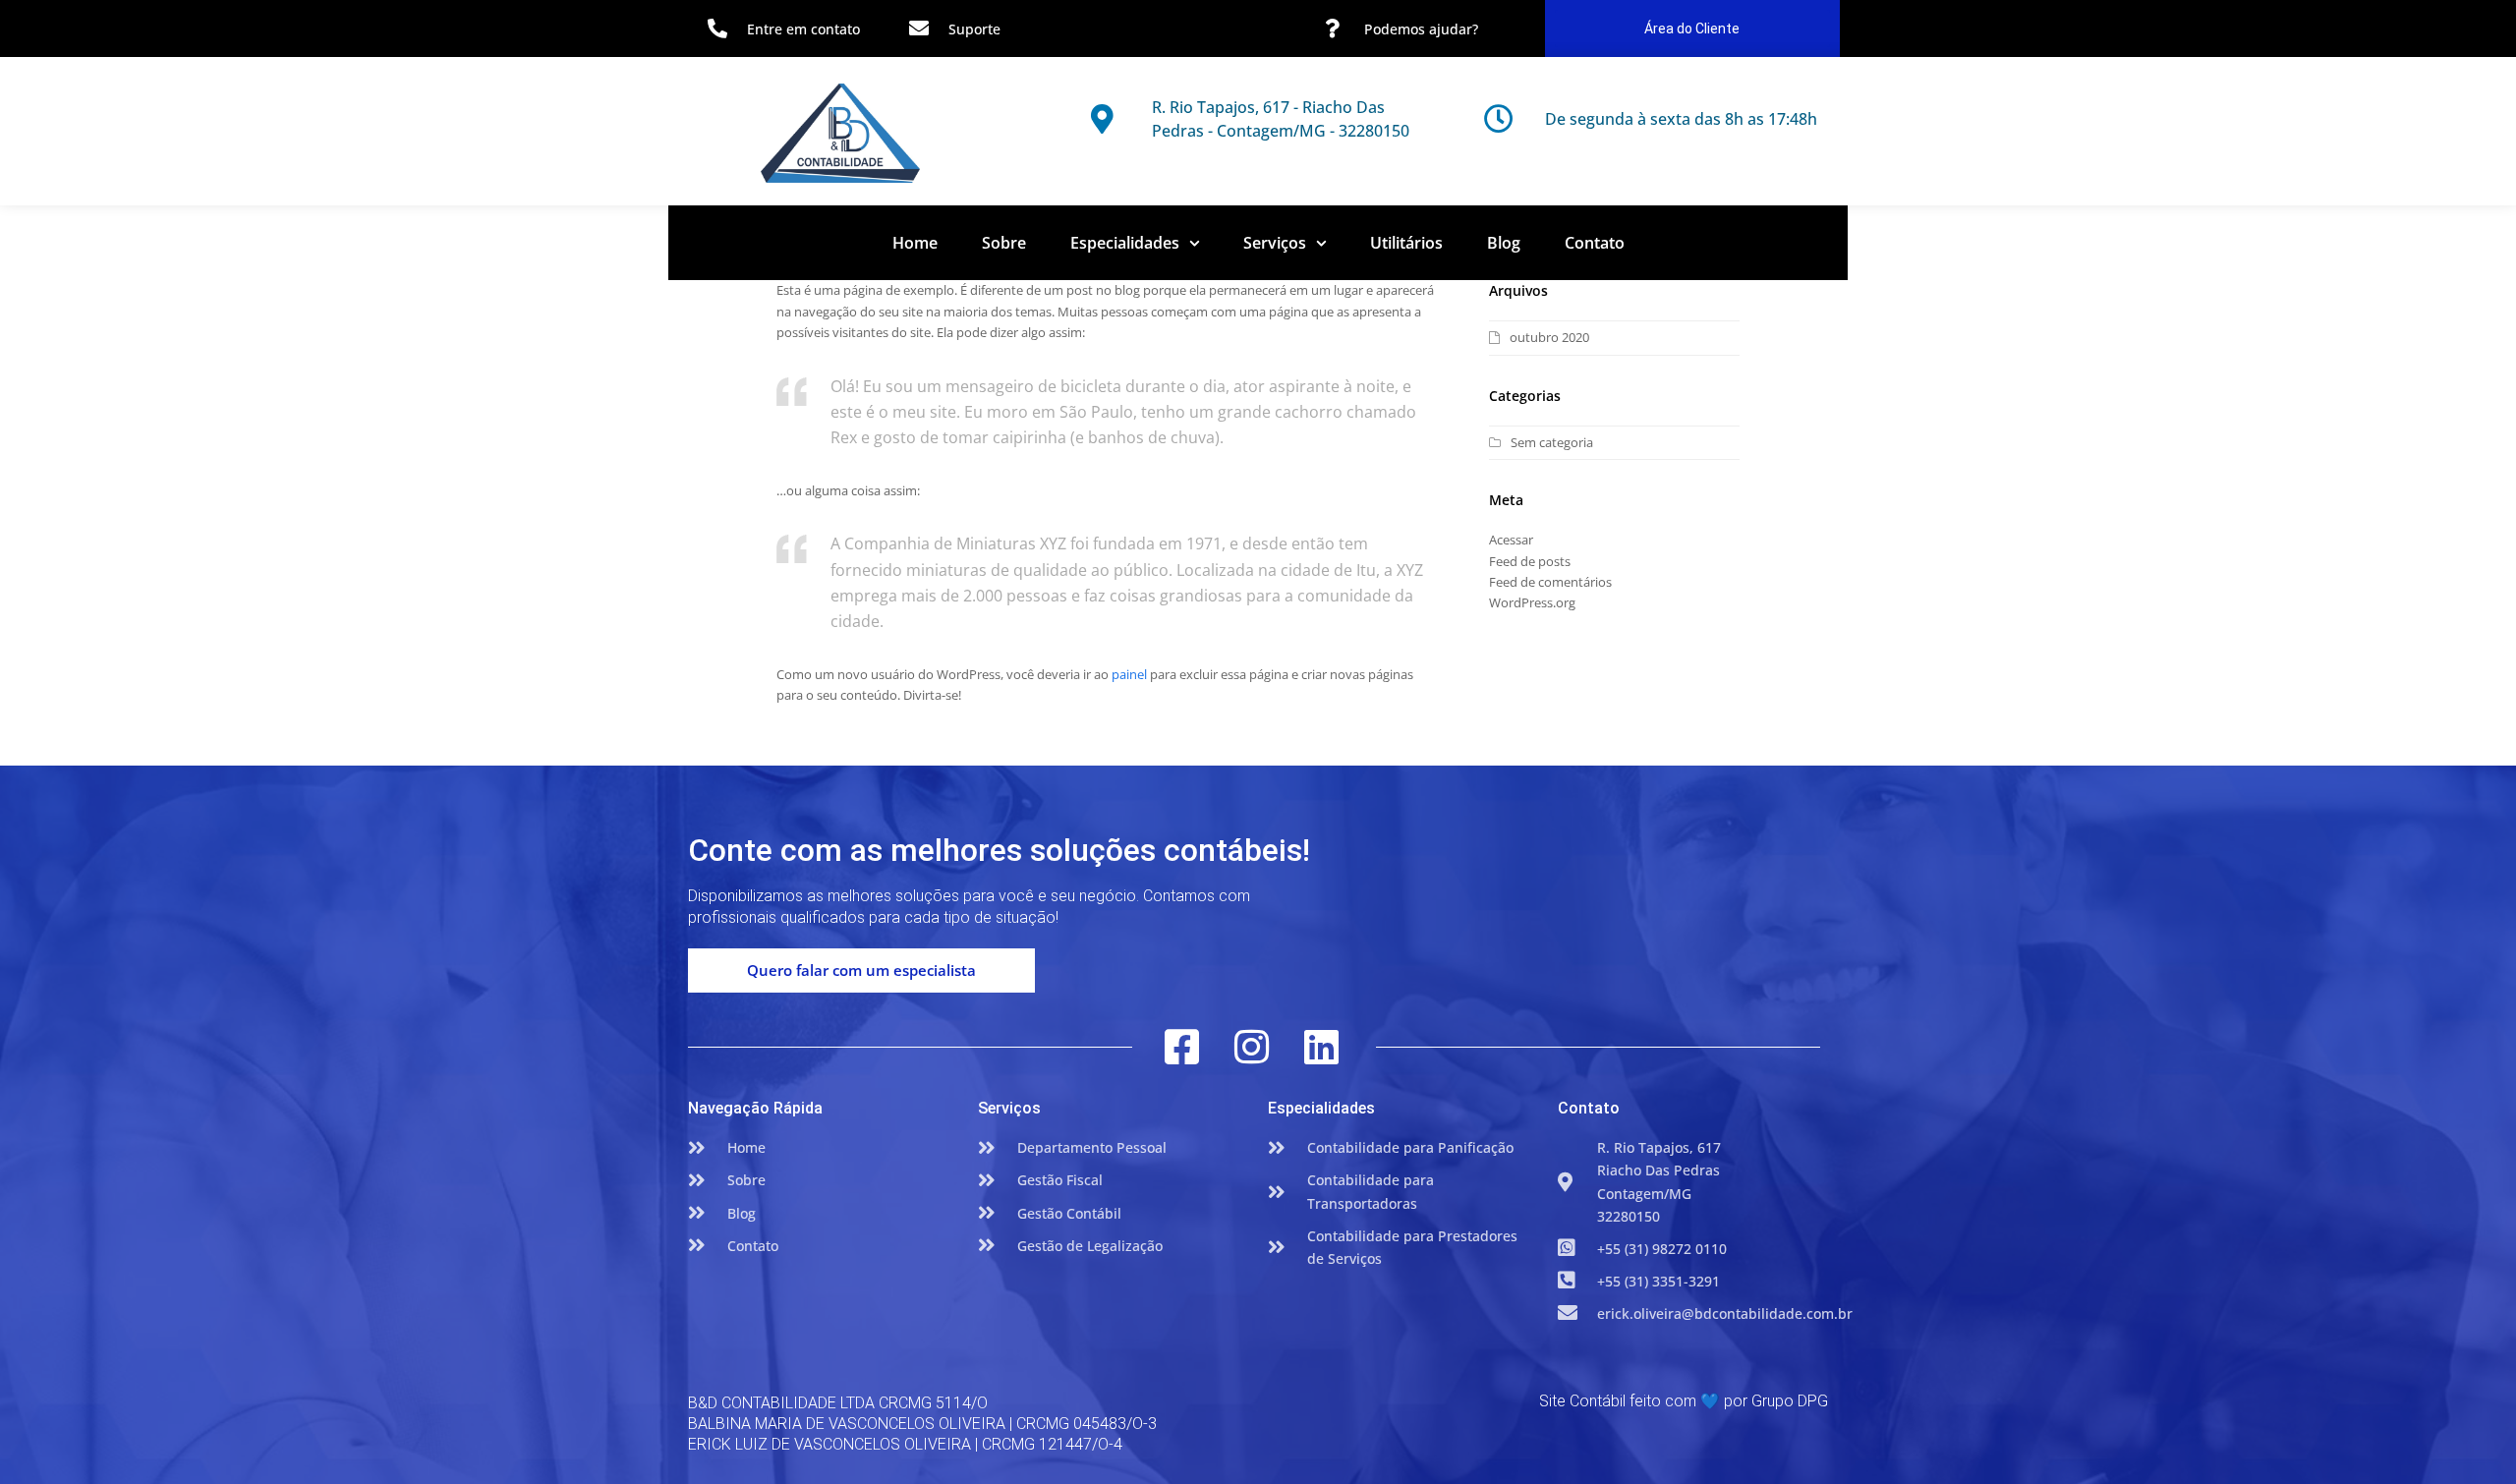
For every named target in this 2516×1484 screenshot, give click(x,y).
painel (1129, 674)
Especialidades (1125, 243)
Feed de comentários (1550, 582)
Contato (1595, 243)
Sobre (1004, 243)
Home (915, 243)
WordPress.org (1532, 602)
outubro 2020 (1549, 337)
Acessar (1511, 540)
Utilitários (1406, 243)
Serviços (1275, 243)
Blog (1504, 243)
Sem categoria (1552, 442)
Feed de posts (1530, 561)
